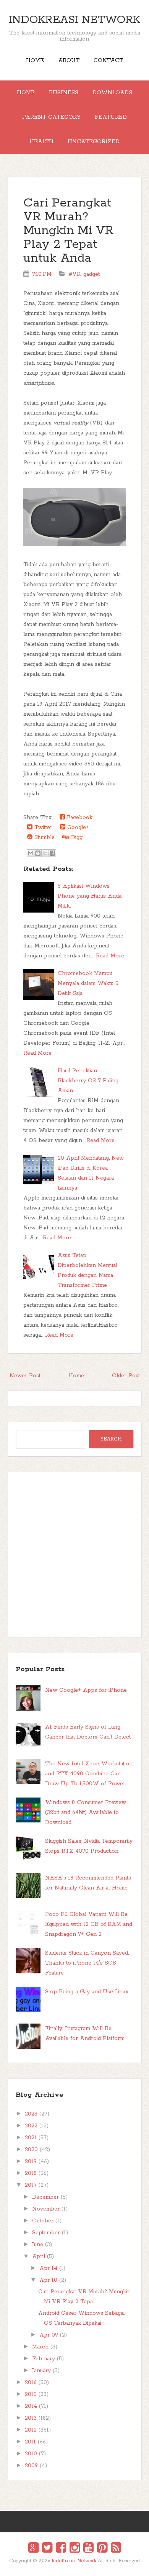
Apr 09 (49, 2335)
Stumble (44, 837)
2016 (31, 2383)
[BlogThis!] (38, 853)
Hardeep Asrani (68, 2566)
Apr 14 (48, 2268)
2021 (31, 2138)
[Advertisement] (74, 1555)
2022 (31, 2126)
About (69, 61)
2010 (31, 2454)
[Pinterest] (102, 2549)
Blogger (79, 2565)
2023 (31, 2114)
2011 (30, 2442)
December (45, 2197)
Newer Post (25, 1376)
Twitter (42, 828)
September (46, 2233)
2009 (31, 2466)
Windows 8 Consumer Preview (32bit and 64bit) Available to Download (86, 1812)
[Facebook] (61, 2549)
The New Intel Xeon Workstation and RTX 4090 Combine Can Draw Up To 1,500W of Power (89, 1774)
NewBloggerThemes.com (76, 2566)
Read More (110, 956)
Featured (111, 117)
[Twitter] (47, 2549)
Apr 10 (48, 2280)
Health (41, 142)
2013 (31, 2418)
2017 (31, 2185)
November (46, 2209)
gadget (92, 274)
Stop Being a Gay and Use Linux (87, 1992)
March (40, 2347)
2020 (31, 2150)
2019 (31, 2161)
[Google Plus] (33, 2549)
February (44, 2359)
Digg (76, 837)
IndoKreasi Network (74, 20)
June (38, 2245)
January (41, 2371)
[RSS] (116, 2549)
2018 (31, 2173)
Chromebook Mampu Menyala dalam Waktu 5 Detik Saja (88, 983)
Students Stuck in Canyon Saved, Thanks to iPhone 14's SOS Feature (87, 1963)
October (43, 2221)
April (39, 2256)
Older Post (126, 1376)
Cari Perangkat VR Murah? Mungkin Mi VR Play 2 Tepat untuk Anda (68, 231)
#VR (75, 274)
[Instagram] (75, 2549)
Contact (108, 61)
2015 (31, 2394)
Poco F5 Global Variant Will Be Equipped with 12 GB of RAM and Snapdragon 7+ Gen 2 (89, 1924)
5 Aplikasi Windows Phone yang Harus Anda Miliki (90, 896)
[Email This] (31, 853)
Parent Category (51, 117)
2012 (31, 2430)
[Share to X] (45, 853)
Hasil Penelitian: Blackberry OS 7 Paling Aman (88, 1081)
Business (64, 93)
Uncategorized (94, 142)
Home (35, 61)
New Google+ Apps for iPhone (86, 1690)
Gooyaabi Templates (83, 2566)
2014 (31, 2406)
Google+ (77, 828)
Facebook (79, 818)
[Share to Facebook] (52, 853)
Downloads (112, 93)
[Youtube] (88, 2549)
